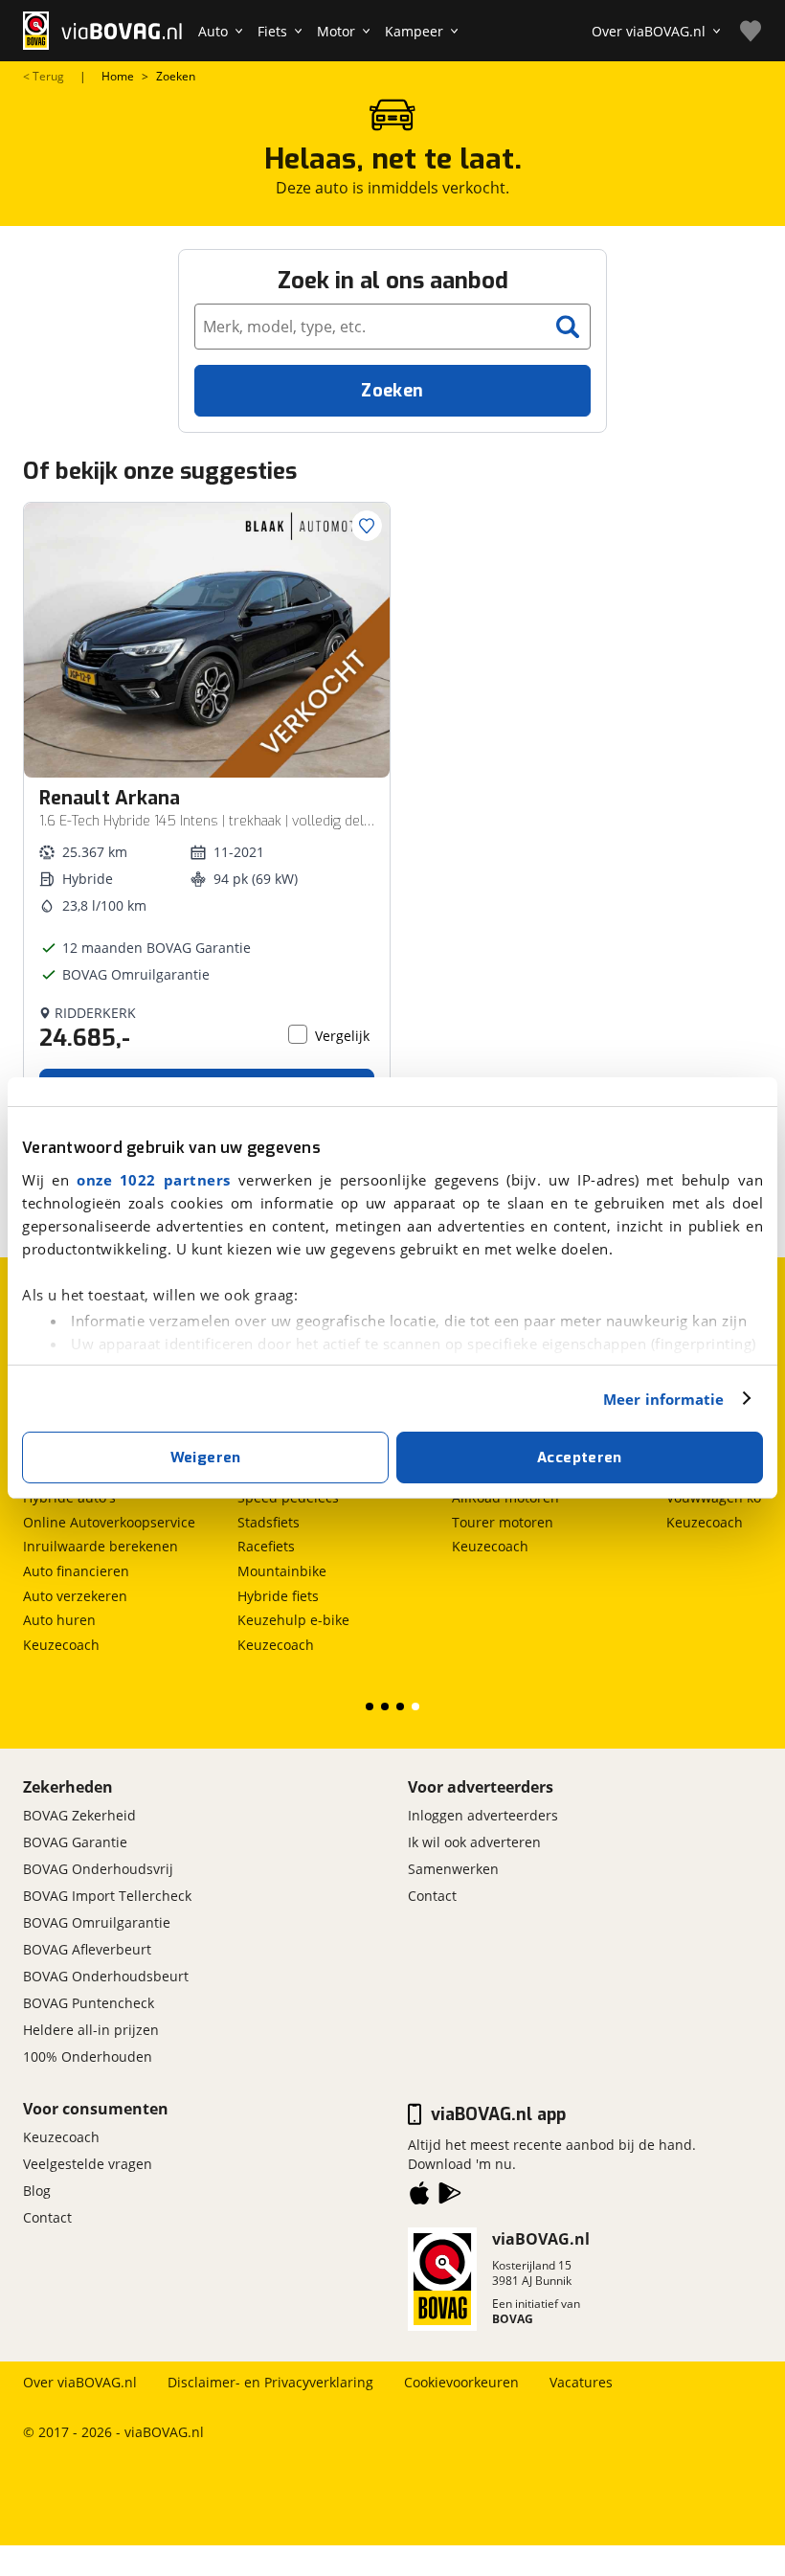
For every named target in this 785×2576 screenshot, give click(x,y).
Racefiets (266, 1546)
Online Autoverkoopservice (109, 1522)
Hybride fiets (278, 1596)
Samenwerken (453, 1869)
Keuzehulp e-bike (293, 1620)
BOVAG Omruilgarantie (97, 1922)
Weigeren (206, 1457)
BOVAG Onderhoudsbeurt (106, 1976)
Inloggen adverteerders (483, 1815)
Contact (432, 1896)
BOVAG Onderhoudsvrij (98, 1869)
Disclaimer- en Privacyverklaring (270, 2382)
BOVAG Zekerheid (79, 1815)
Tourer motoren (503, 1522)
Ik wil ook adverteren (474, 1842)
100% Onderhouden (88, 2056)
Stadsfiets (269, 1522)
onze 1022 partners (154, 1180)
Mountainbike (282, 1571)
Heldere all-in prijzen (91, 2030)
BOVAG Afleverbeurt (87, 1949)
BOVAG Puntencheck (89, 2003)
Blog (37, 2191)
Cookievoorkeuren (461, 2382)
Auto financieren (76, 1571)
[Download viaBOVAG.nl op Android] (450, 2197)
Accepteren (580, 1457)
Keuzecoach (61, 1645)
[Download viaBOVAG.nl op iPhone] (419, 2197)
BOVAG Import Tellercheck (107, 1896)
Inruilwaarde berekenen (101, 1546)
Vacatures (581, 2382)
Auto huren (59, 1620)
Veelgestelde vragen (88, 2164)
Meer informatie (664, 1399)
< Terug (44, 77)
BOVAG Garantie (75, 1842)
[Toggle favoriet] (367, 526)
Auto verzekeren (75, 1596)
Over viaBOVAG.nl (80, 2382)
